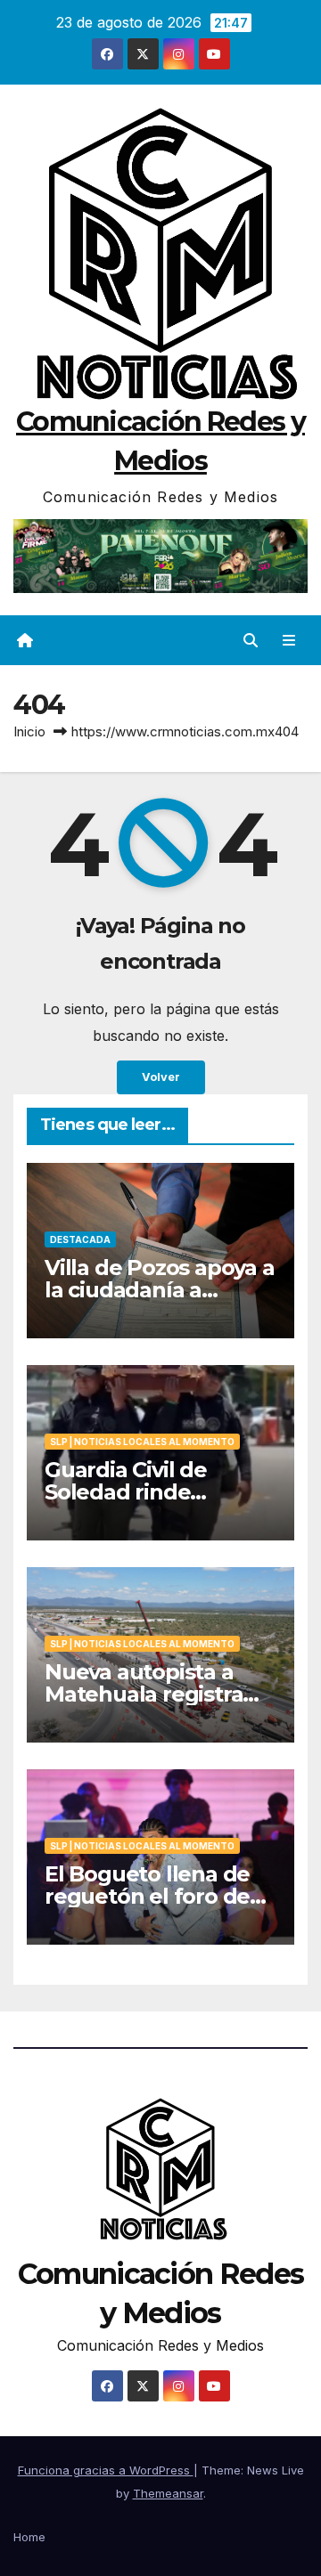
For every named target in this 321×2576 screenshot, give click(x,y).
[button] (251, 640)
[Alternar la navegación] (289, 641)
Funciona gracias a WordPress (106, 2470)
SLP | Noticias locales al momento (142, 1442)
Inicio (29, 731)
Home (29, 2537)
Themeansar (168, 2493)
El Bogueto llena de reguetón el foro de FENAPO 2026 (147, 1896)
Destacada (80, 1239)
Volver (161, 1077)
